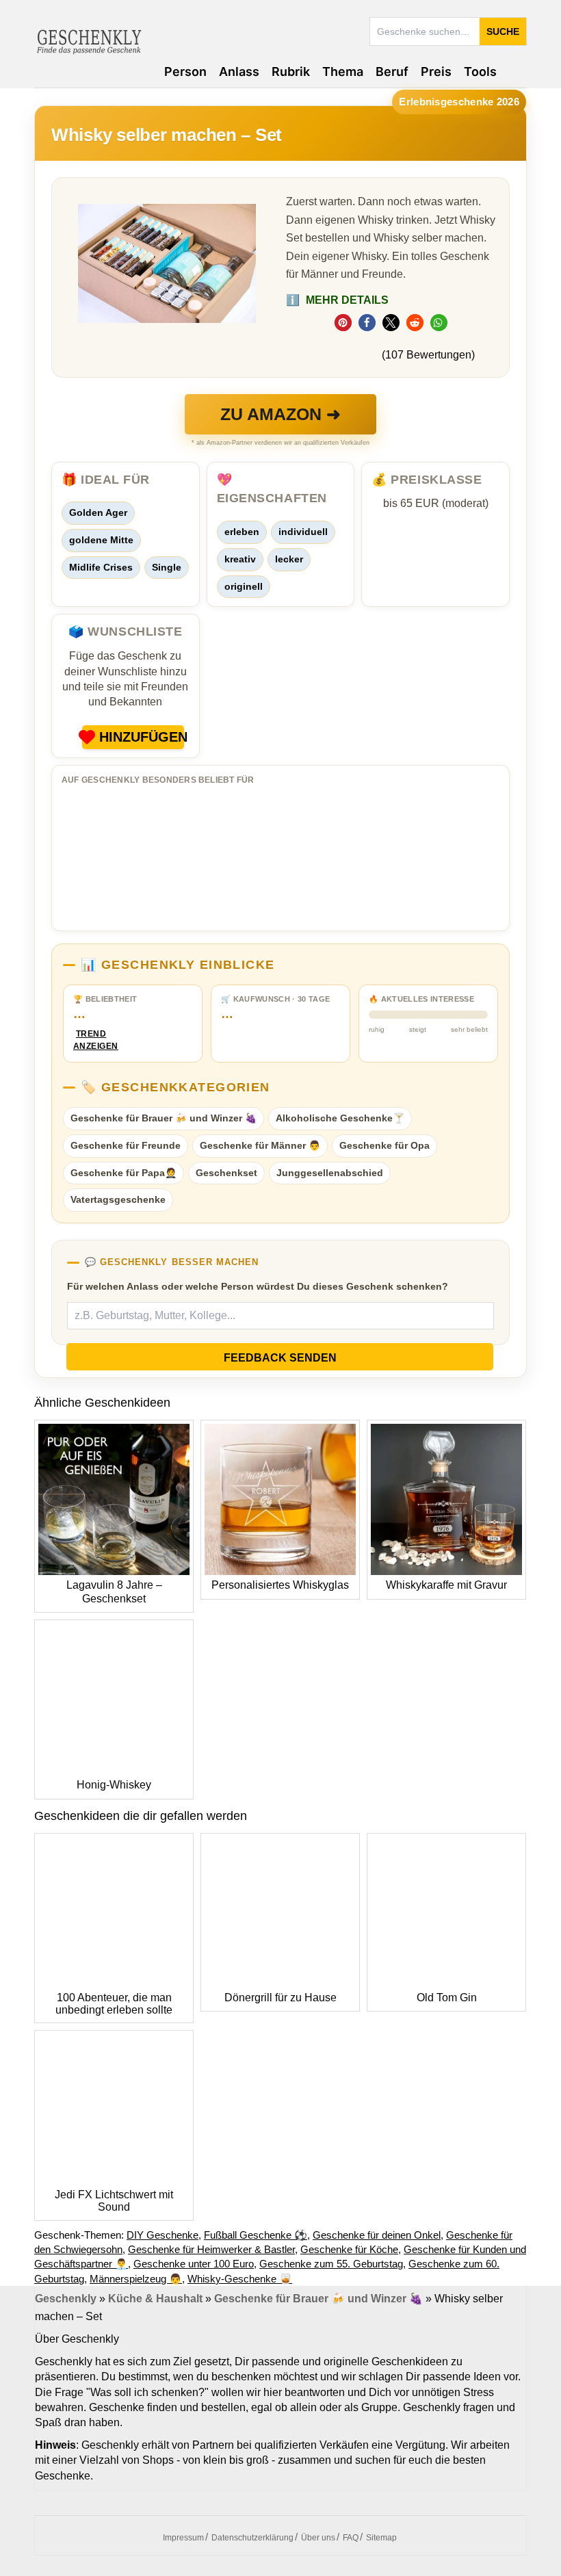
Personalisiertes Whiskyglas (280, 1585)
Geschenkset (226, 1173)
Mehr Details (337, 300)
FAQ (351, 2538)
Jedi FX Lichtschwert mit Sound (114, 2201)
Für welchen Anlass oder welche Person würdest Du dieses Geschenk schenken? (258, 1286)
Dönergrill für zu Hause (280, 1998)
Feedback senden (280, 1358)
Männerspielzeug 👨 (136, 2279)
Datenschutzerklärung (252, 2538)
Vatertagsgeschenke (118, 1199)
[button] (343, 323)
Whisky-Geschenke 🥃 (240, 2279)
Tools (480, 71)
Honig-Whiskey (114, 1785)
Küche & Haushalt (155, 2299)
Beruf (392, 71)
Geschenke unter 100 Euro (194, 2264)
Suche (503, 31)
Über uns (318, 2538)
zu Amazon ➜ (280, 414)
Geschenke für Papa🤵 (123, 1173)
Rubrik (291, 71)
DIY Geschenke (162, 2235)
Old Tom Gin (447, 1998)
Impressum (183, 2538)
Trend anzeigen (91, 1040)
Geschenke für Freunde (126, 1145)
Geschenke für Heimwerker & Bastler (211, 2249)
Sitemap (381, 2538)
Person (185, 71)
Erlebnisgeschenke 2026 (459, 102)
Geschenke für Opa (384, 1145)
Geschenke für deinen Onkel (377, 2235)
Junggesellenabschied (330, 1173)
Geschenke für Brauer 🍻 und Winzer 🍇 (164, 1118)
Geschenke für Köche (349, 2249)
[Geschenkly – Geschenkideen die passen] (89, 40)
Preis (436, 71)
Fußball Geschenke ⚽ (256, 2235)
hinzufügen (142, 737)
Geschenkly (66, 2299)
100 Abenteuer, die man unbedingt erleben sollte (114, 2004)
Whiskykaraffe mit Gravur (446, 1585)
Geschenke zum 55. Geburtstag (331, 2264)
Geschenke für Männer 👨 (260, 1145)
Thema (343, 71)
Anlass (239, 71)
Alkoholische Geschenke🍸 (340, 1118)
